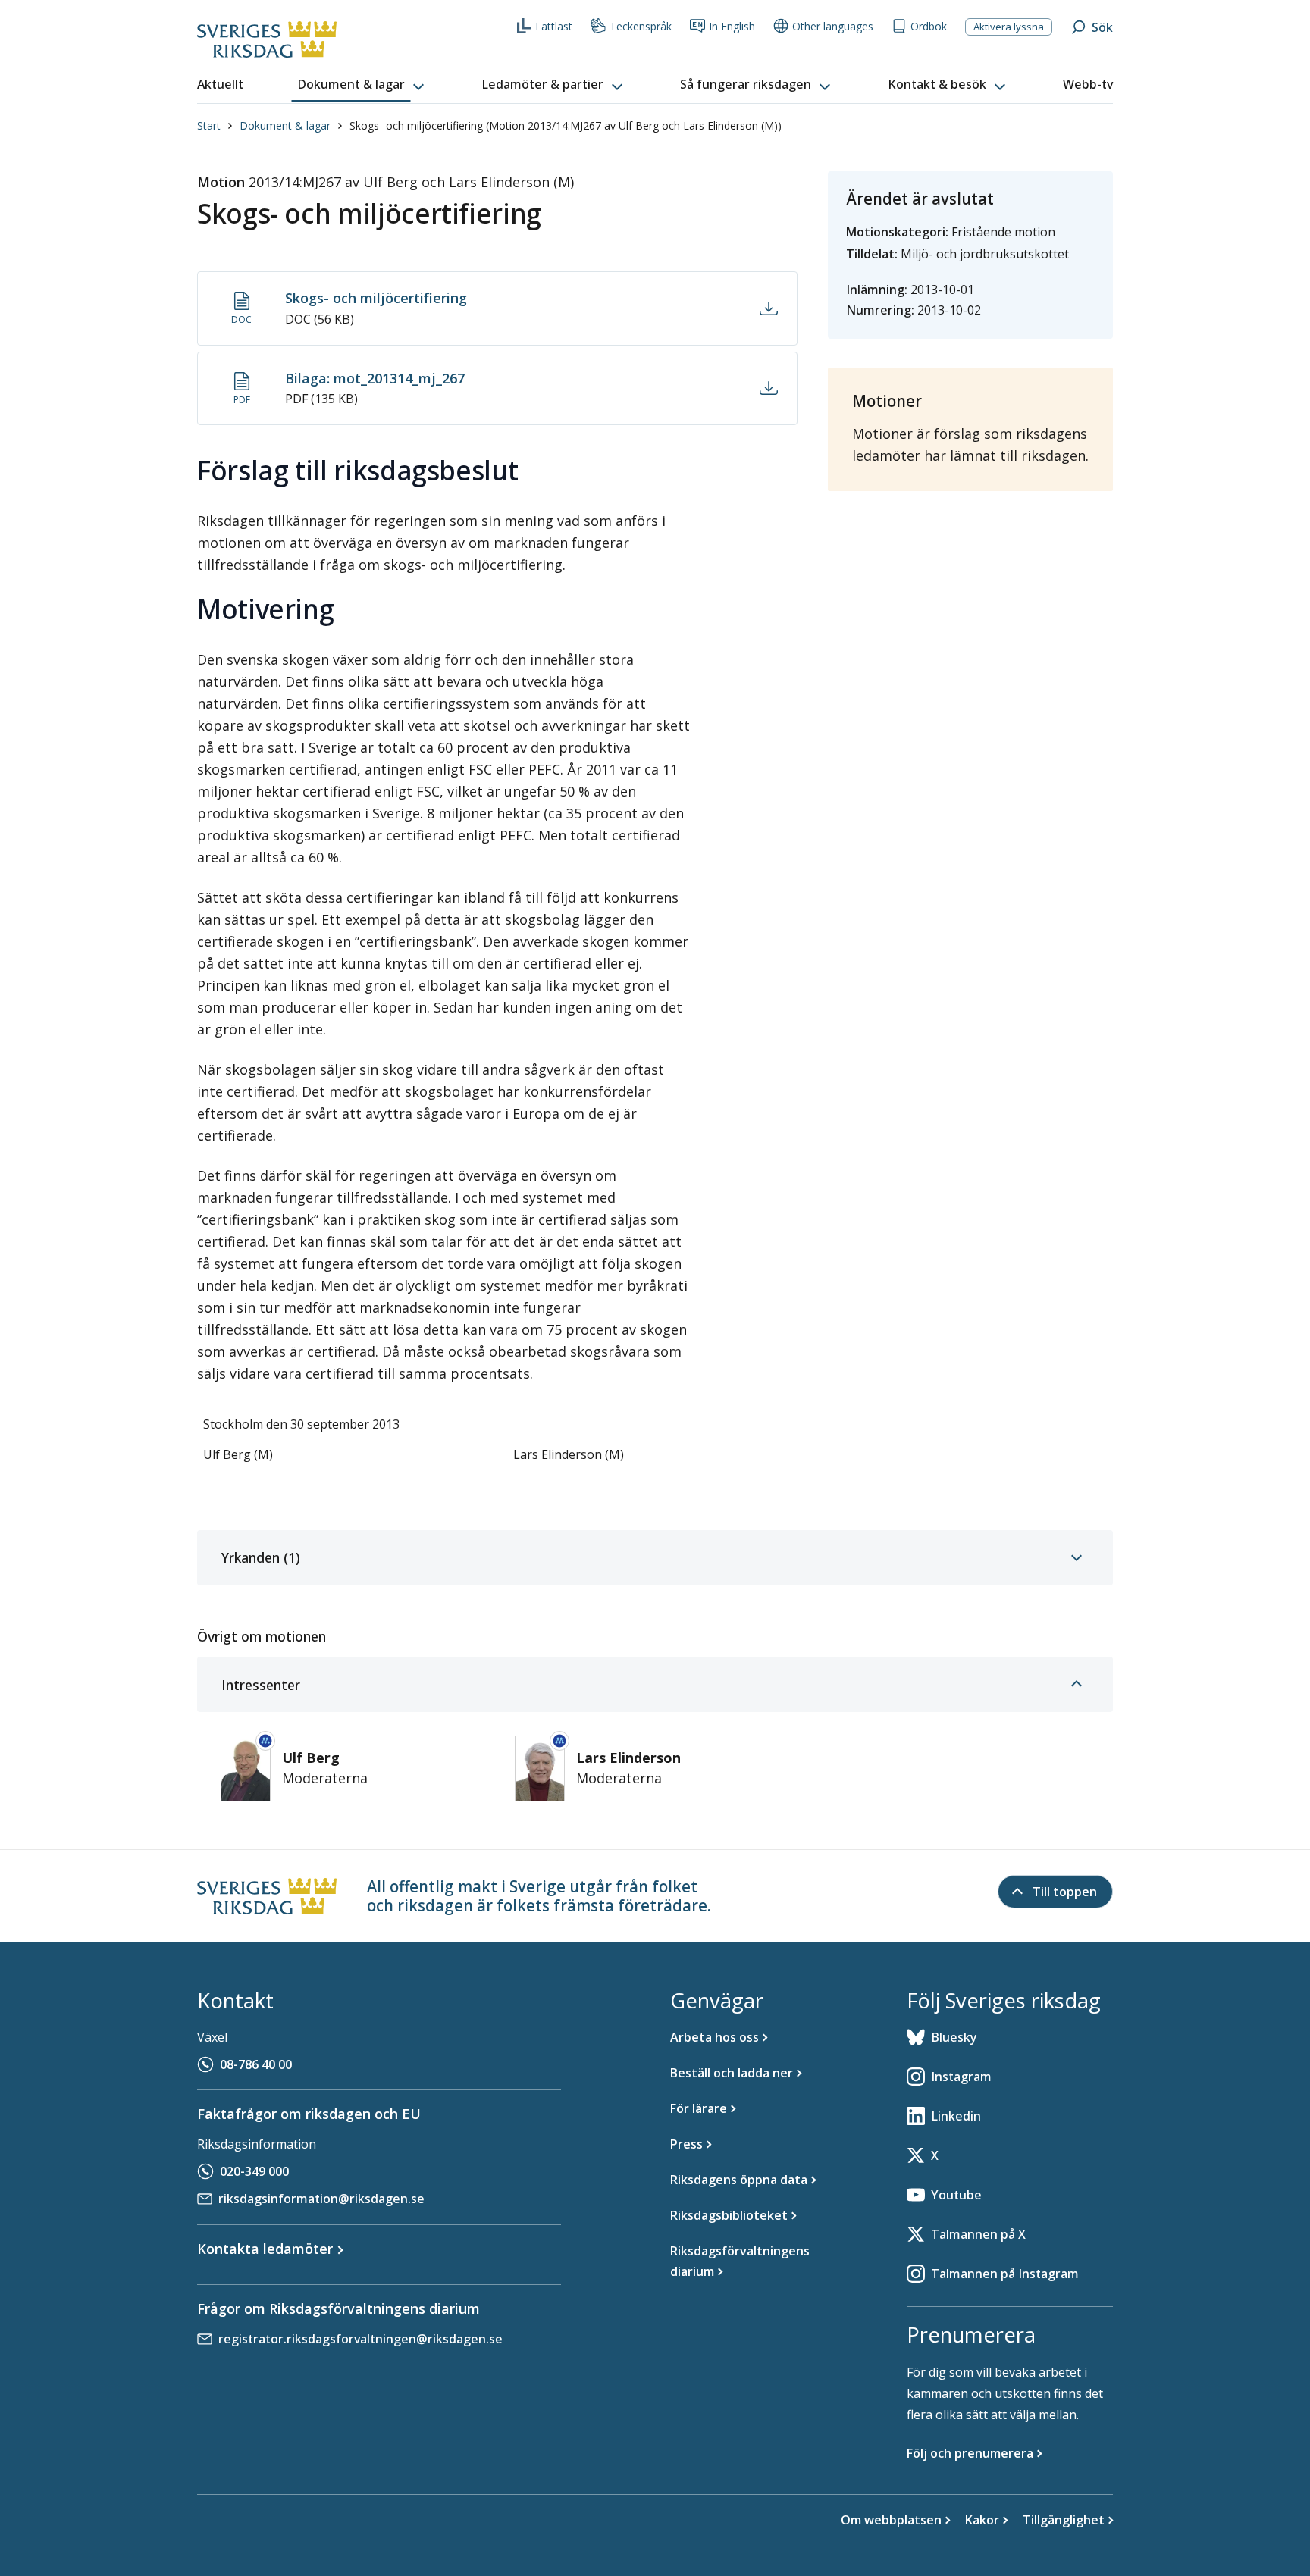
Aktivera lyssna (1009, 27)
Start (209, 125)
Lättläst (554, 26)
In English (732, 26)
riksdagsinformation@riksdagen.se (321, 2199)
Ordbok (929, 26)
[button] (362, 85)
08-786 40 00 (256, 2064)
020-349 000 (254, 2171)
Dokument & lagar (285, 125)
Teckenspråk (641, 26)
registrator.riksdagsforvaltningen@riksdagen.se (360, 2339)
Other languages (833, 26)
